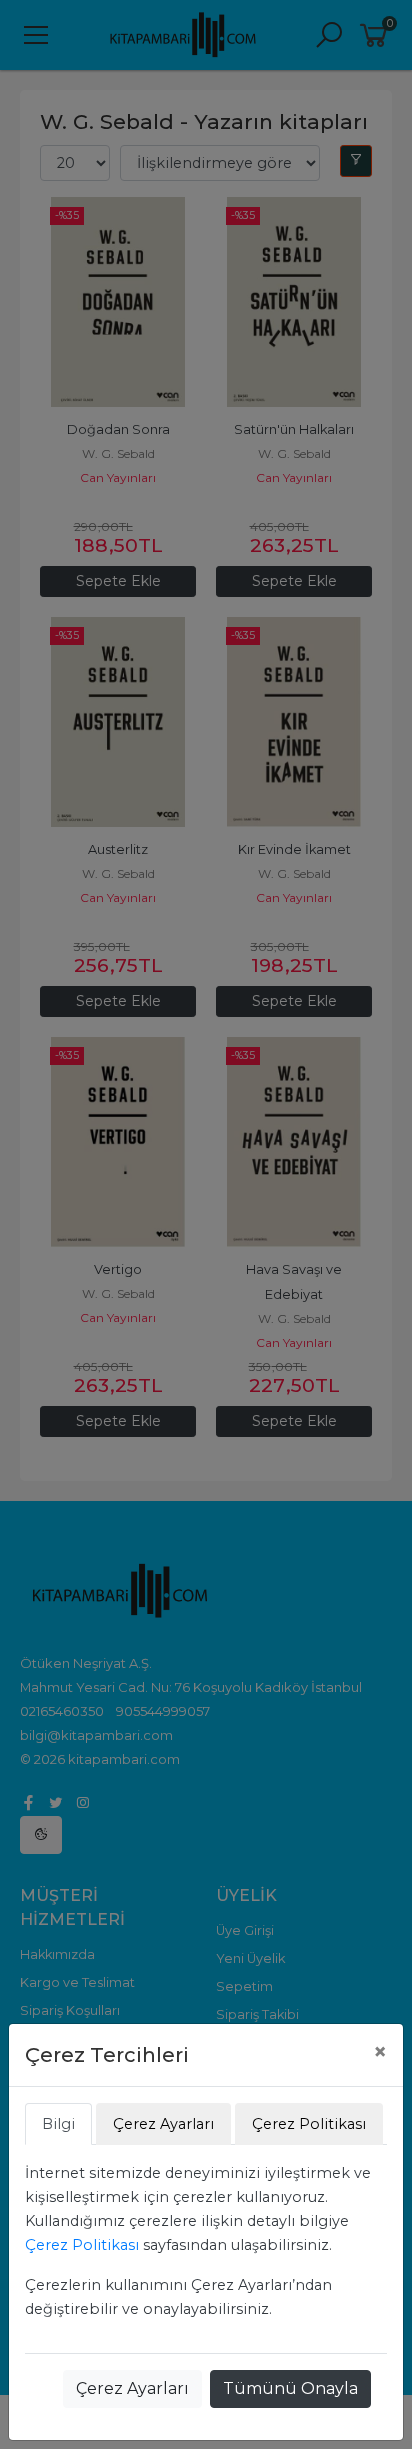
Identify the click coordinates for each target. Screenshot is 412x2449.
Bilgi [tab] (58, 2124)
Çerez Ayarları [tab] (163, 2124)
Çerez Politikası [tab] (309, 2124)
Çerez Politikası (82, 2245)
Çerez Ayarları (132, 2388)
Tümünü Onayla (290, 2388)
